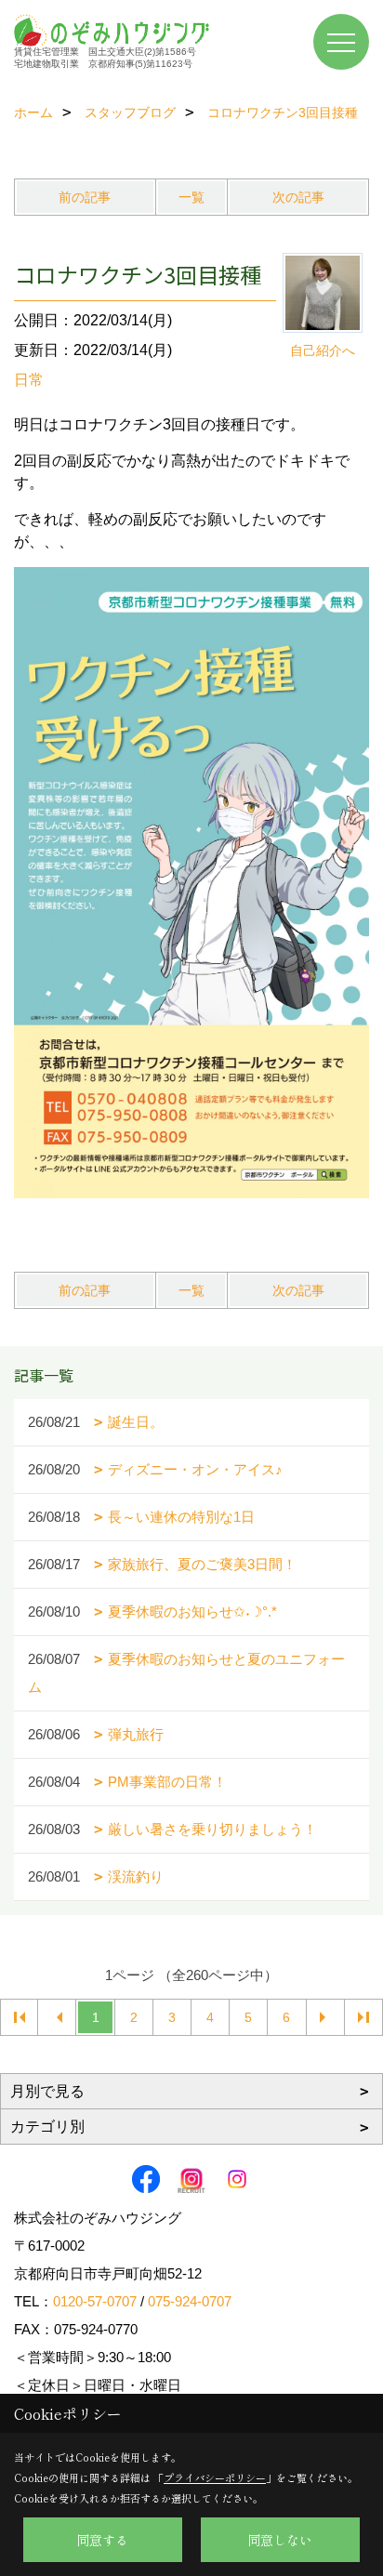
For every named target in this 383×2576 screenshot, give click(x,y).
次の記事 (298, 197)
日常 (29, 380)
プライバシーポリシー (215, 2477)
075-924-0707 (190, 2301)
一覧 (191, 197)
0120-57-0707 (95, 2301)
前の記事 (85, 197)
